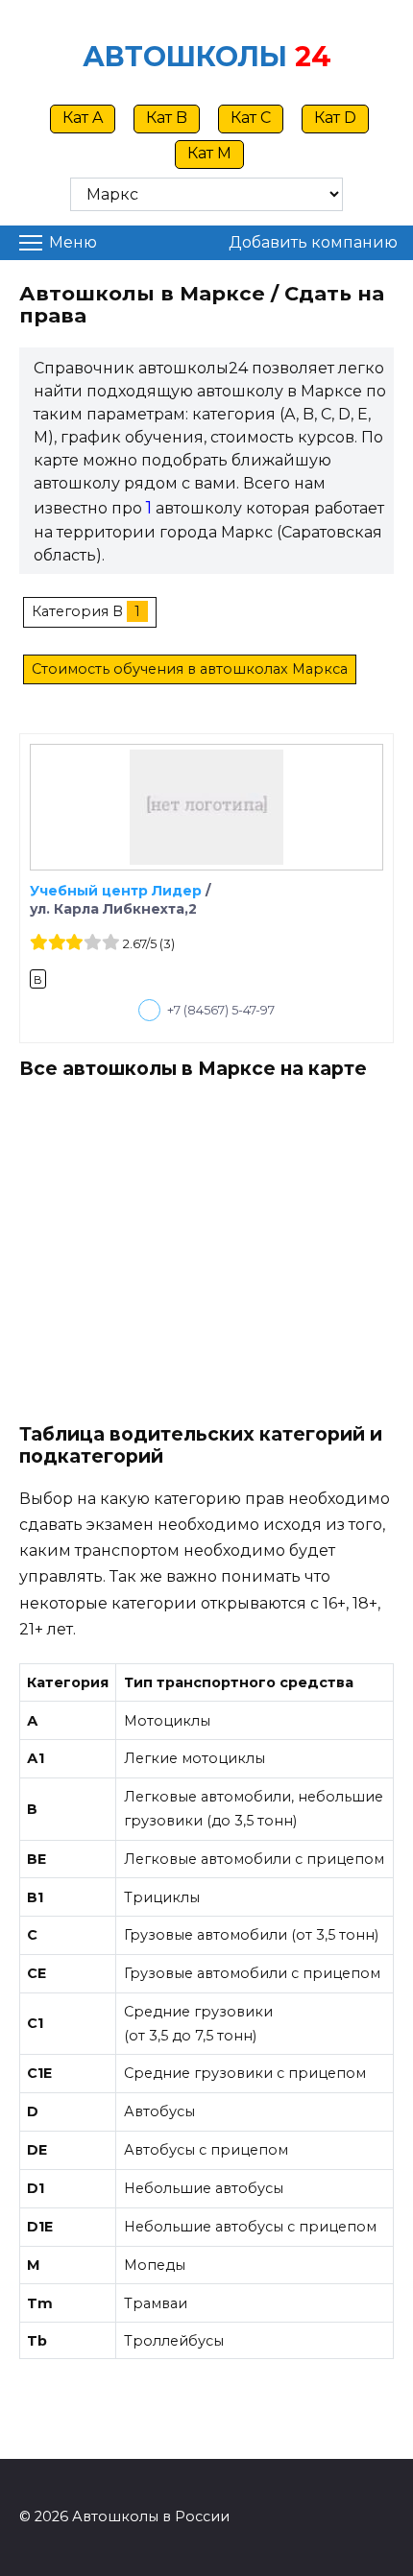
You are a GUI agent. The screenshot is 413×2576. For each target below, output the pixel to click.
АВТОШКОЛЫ (185, 56)
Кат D (335, 118)
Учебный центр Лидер (116, 891)
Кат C (251, 118)
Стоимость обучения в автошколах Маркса (190, 669)
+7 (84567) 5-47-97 (221, 1010)
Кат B (167, 118)
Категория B (77, 611)
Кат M (209, 153)
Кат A (83, 118)
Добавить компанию (313, 242)
